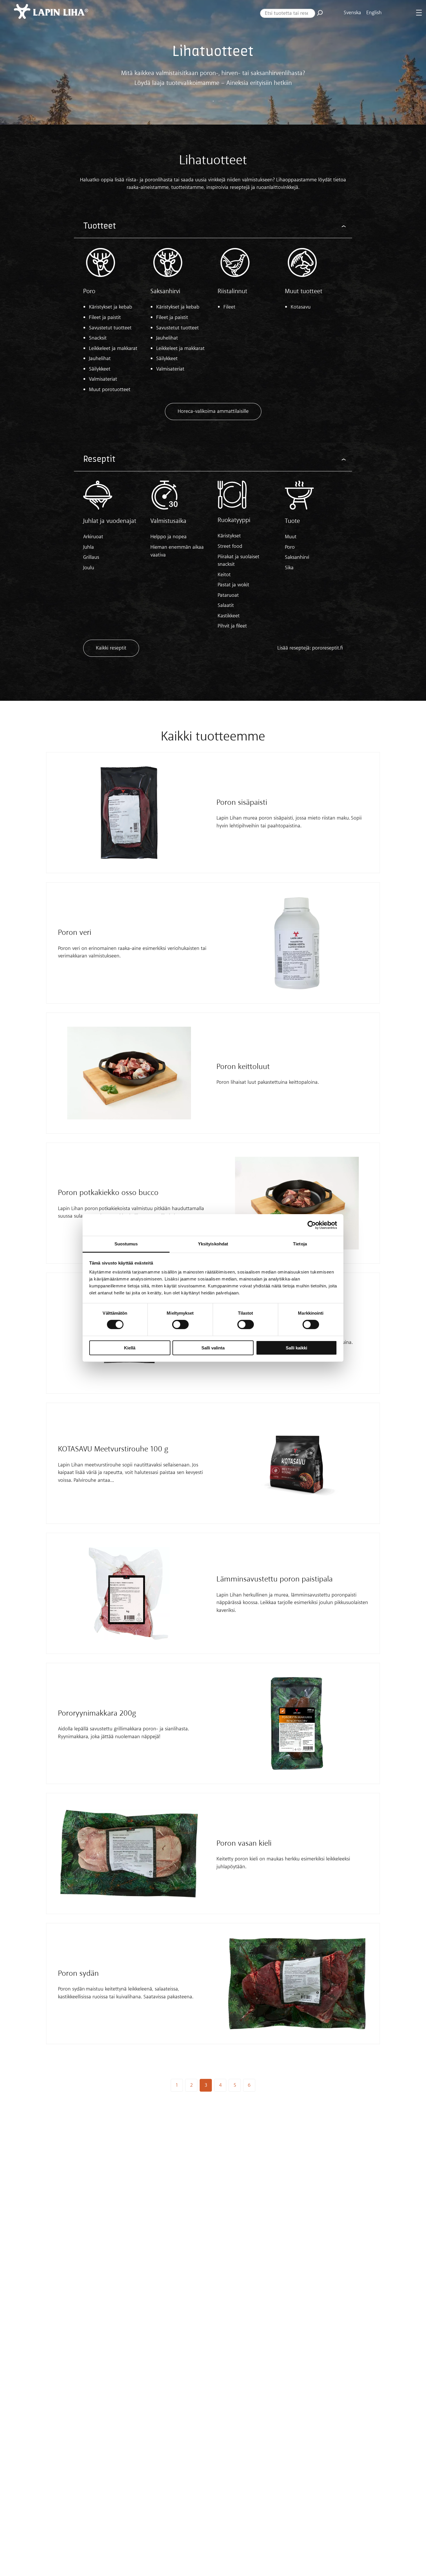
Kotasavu (301, 307)
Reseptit (99, 459)
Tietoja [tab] (300, 1244)
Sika (289, 568)
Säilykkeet (100, 369)
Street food (230, 546)
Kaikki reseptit (111, 648)
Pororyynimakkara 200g (97, 1713)
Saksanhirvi (165, 291)
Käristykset (229, 536)
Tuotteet (100, 226)
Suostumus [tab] (126, 1244)
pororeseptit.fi (327, 648)
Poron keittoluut (243, 1067)
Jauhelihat (100, 359)
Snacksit (98, 338)
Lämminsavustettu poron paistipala (275, 1579)
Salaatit (226, 605)
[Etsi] (320, 13)
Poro (89, 291)
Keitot (224, 575)
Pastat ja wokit (233, 585)
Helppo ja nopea (169, 537)
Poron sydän (78, 1974)
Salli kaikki (296, 1348)
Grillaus (91, 557)
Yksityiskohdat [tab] (213, 1244)
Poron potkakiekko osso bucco (108, 1193)
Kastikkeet (229, 616)
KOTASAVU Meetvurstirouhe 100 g (113, 1449)
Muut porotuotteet (110, 390)
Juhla (89, 547)
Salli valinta (213, 1348)
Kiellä (130, 1348)
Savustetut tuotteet (110, 328)
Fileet (229, 307)
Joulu (89, 568)
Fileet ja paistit (105, 318)
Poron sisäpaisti (242, 803)
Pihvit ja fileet (232, 626)
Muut (291, 537)
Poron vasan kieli (244, 1843)
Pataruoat (228, 595)
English (374, 13)
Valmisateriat (103, 379)
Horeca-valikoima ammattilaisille (213, 411)
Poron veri (75, 933)
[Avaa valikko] (419, 13)
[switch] (180, 1325)
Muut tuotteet (304, 291)
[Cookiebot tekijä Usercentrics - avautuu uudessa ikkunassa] (312, 1225)
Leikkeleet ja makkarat (113, 349)
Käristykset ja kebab (111, 307)
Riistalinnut (232, 291)
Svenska (352, 13)
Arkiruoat (93, 537)
